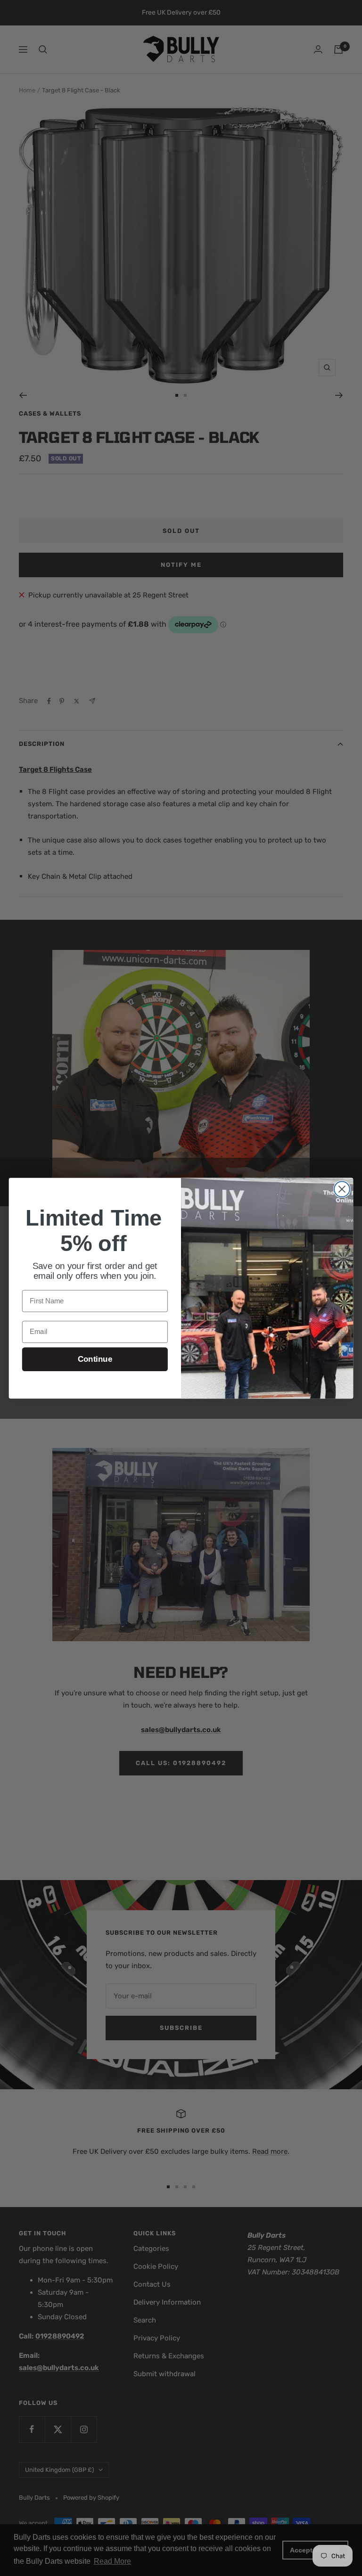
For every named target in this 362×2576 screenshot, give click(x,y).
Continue (95, 1359)
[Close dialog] (342, 1189)
